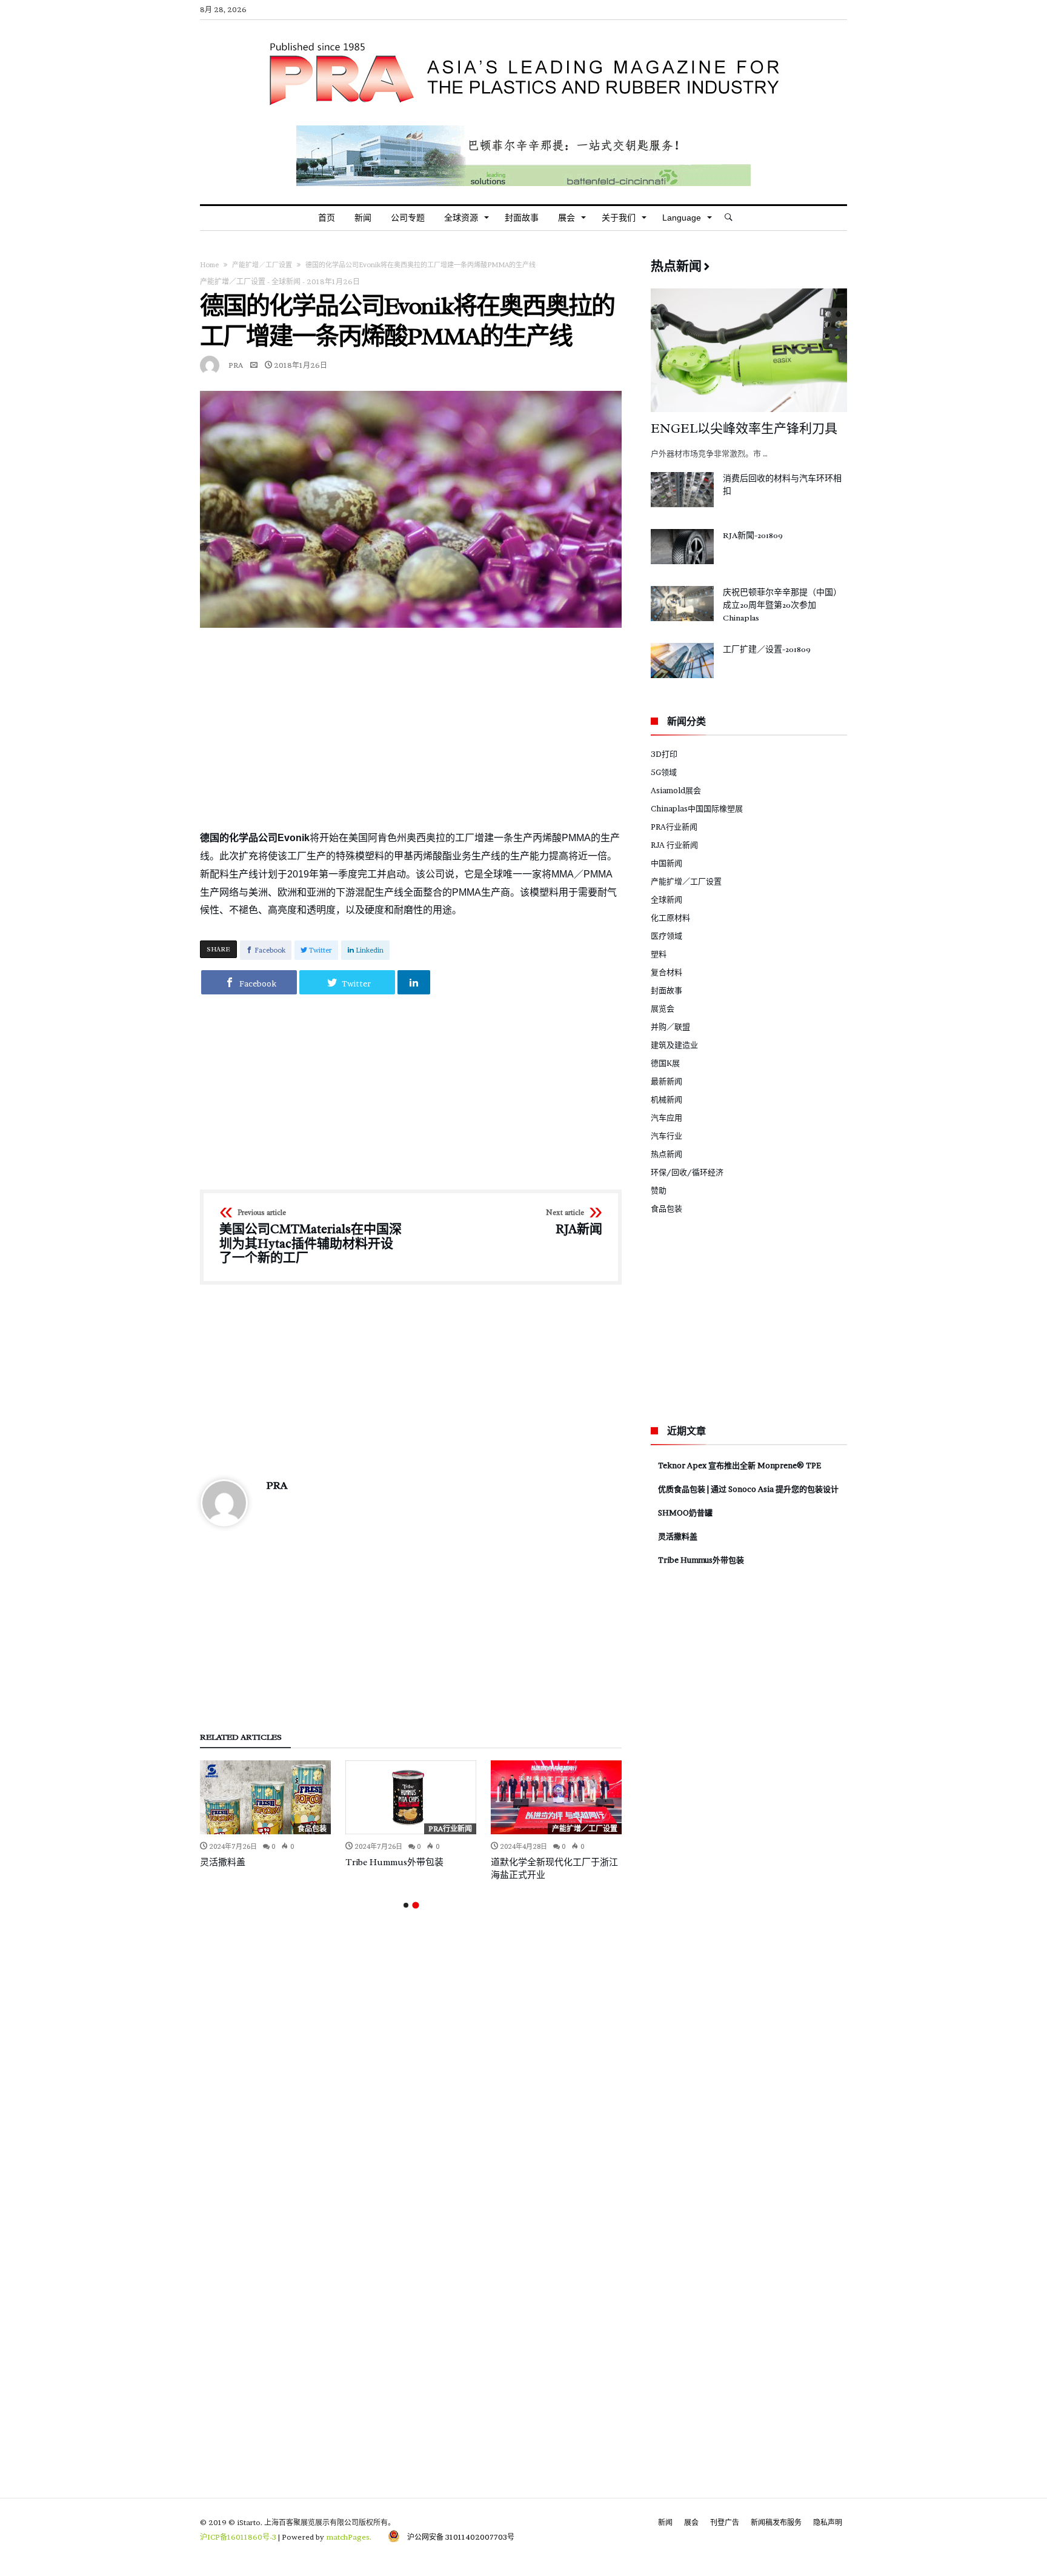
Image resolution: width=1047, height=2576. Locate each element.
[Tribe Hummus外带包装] (411, 1797)
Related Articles (241, 1738)
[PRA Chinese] (523, 38)
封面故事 (666, 990)
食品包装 (312, 1829)
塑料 (659, 954)
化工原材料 (670, 917)
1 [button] (406, 1905)
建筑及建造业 (674, 1045)
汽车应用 (666, 1117)
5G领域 (664, 772)
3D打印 (664, 754)
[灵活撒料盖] (265, 1797)
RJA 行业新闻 (674, 845)
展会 (691, 2522)
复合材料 (666, 972)
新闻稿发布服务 (776, 2522)
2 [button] (415, 1905)
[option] (265, 1814)
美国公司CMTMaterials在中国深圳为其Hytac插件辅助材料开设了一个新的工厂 (311, 1237)
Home (209, 265)
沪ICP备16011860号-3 (238, 2537)
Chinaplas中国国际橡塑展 (697, 808)
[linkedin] (414, 982)
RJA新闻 (574, 1223)
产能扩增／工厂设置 (262, 265)
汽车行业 (666, 1136)
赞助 (659, 1190)
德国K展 (665, 1063)
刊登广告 (725, 2522)
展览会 (663, 1008)
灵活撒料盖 (223, 1862)
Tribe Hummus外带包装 (394, 1862)
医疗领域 (666, 936)
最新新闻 (666, 1081)
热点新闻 (666, 1154)
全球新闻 (286, 281)
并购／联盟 (670, 1027)
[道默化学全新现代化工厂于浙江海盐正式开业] (556, 1797)
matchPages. (350, 2537)
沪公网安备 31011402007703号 (457, 2537)
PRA (236, 365)
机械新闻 (666, 1099)
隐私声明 (828, 2522)
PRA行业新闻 (450, 1829)
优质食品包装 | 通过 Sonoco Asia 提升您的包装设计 (748, 1489)
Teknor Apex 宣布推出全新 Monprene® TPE (740, 1465)
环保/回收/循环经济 (687, 1172)
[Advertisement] (411, 728)
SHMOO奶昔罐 (685, 1513)
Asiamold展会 (676, 790)
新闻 (665, 2522)
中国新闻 (666, 863)
